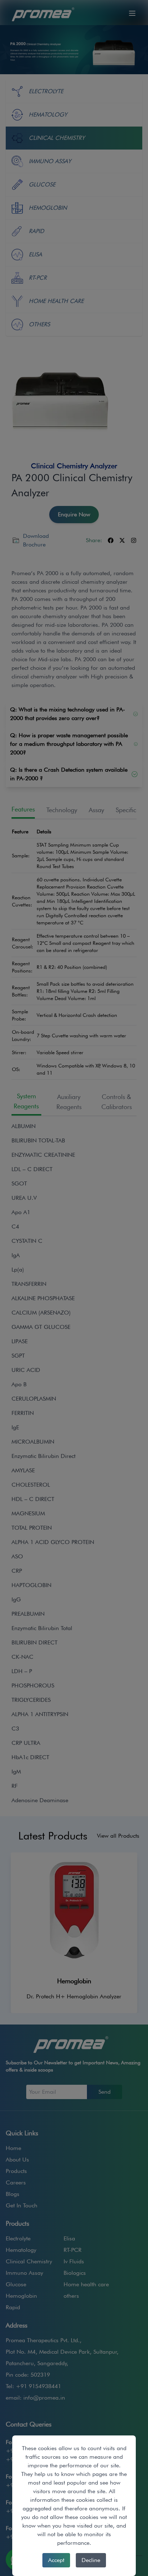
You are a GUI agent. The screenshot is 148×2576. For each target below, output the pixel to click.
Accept (56, 2560)
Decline (91, 2560)
